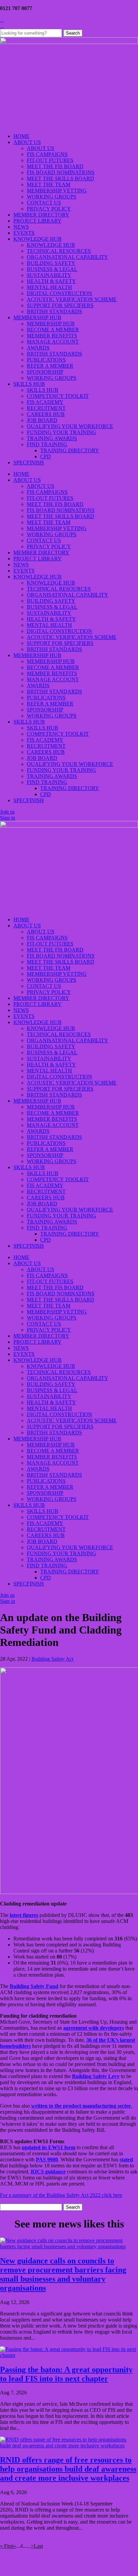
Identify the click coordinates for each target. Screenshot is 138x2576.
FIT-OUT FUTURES (50, 160)
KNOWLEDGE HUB (38, 239)
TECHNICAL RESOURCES (59, 251)
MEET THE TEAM (49, 185)
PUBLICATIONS (46, 360)
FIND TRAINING (47, 444)
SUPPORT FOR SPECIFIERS (60, 305)
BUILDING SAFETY (51, 263)
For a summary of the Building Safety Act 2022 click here (61, 2195)
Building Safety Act (52, 1659)
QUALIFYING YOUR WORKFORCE (70, 426)
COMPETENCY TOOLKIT (58, 396)
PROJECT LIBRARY (38, 221)
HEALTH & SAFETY (51, 281)
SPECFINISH (29, 463)
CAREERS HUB (46, 414)
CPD (46, 456)
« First (7, 2546)
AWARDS (38, 348)
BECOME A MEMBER (53, 330)
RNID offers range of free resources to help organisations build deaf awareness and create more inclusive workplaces (68, 2469)
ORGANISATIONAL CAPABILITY (67, 257)
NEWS (21, 227)
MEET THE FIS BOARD (55, 166)
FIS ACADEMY (45, 402)
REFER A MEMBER (50, 366)
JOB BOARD (42, 420)
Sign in (8, 818)
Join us (7, 812)
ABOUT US (27, 142)
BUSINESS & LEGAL (52, 269)
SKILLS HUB (29, 384)
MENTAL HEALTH (49, 287)
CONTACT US (44, 203)
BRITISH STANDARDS (54, 311)
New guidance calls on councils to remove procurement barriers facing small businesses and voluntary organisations (63, 2274)
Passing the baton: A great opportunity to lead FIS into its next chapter (66, 2374)
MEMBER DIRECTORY (41, 215)
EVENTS (24, 233)
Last (38, 2546)
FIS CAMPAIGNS (47, 154)
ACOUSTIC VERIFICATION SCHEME (72, 299)
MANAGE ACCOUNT (53, 342)
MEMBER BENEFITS (52, 336)
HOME (21, 136)
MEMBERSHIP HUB (37, 317)
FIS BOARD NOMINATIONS (61, 172)
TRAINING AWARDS (52, 438)
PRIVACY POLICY (49, 209)
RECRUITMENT (46, 408)
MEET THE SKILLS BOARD (60, 178)
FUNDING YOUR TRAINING (61, 432)
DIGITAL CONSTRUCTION (59, 293)
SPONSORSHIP (45, 372)
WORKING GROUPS (52, 197)
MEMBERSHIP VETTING (57, 191)
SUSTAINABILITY (49, 275)
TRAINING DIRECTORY (70, 450)
